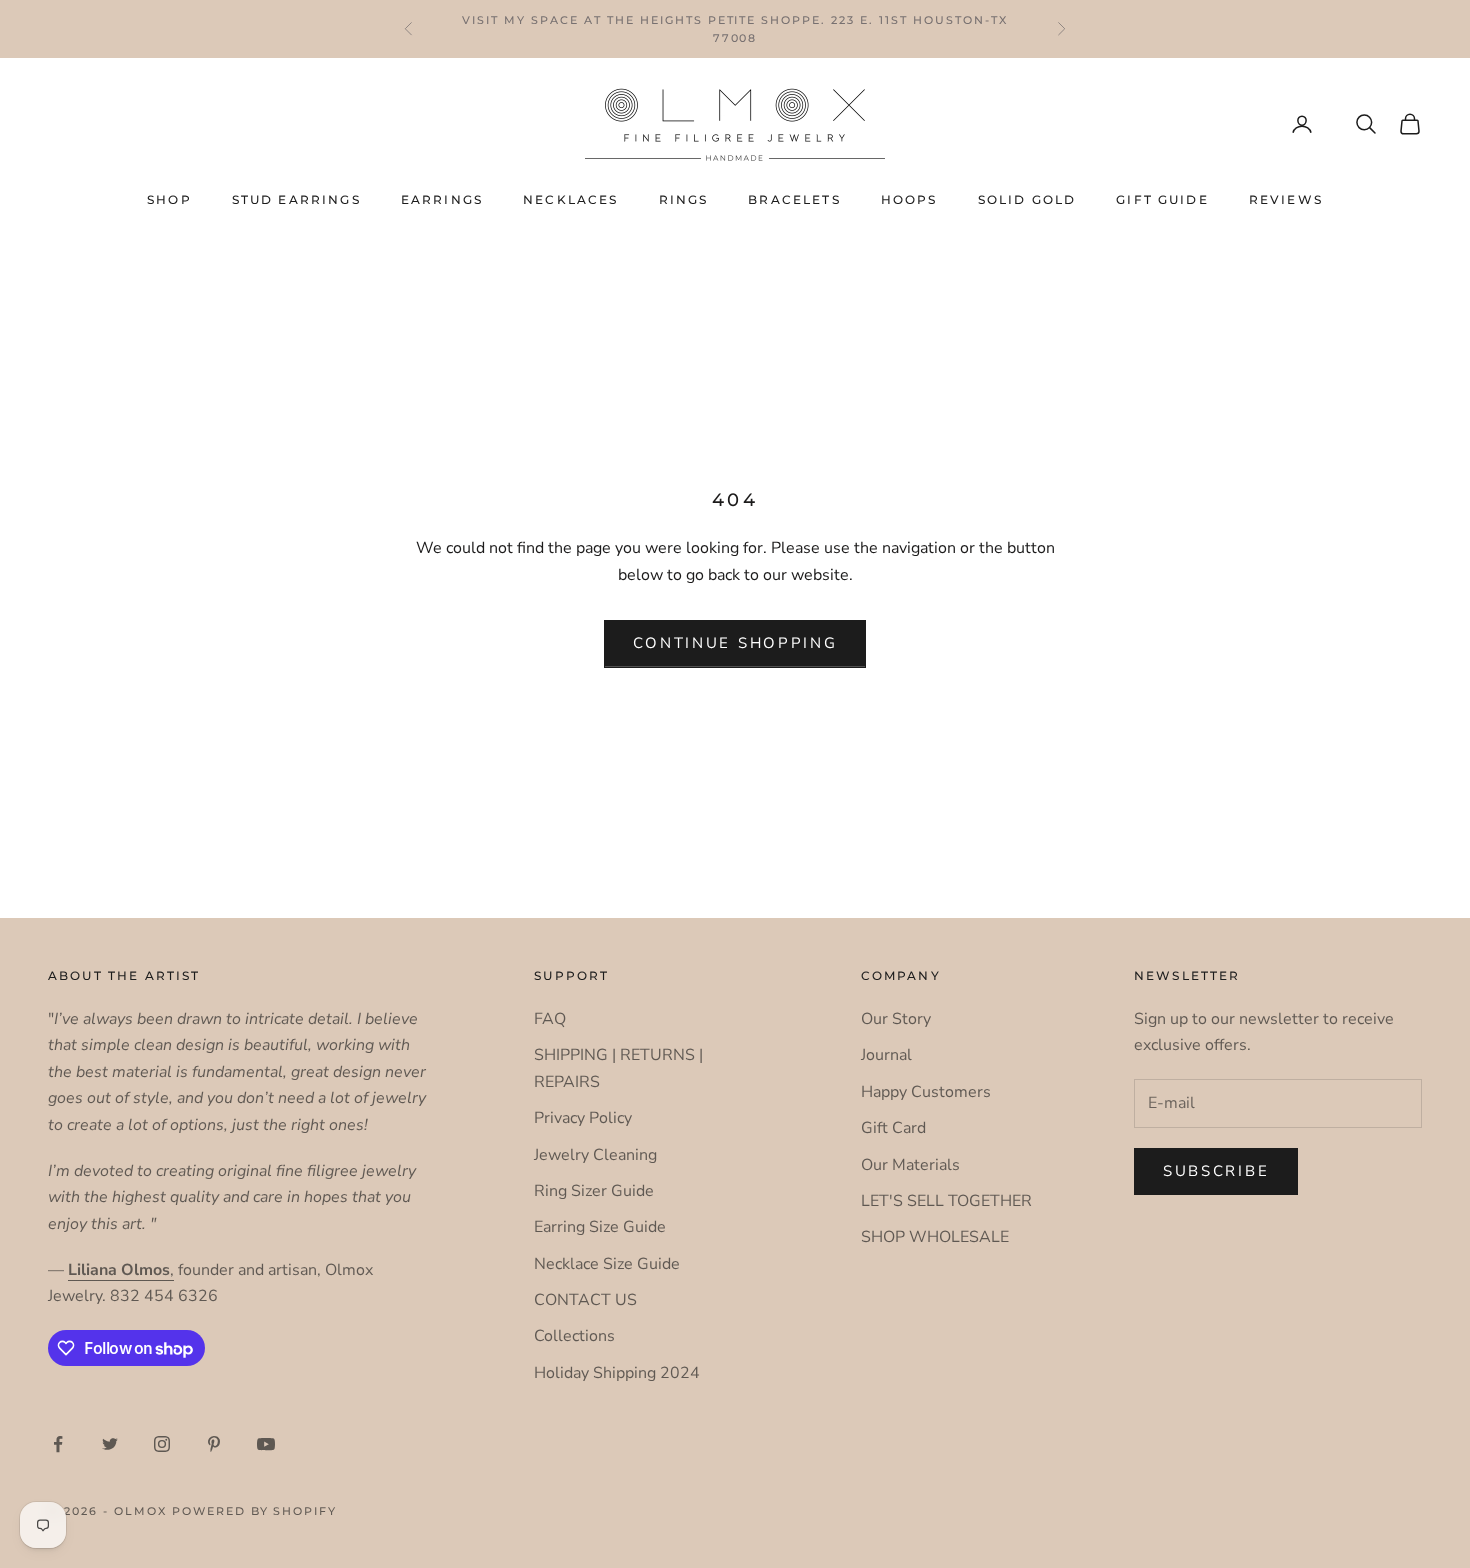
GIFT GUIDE (1162, 199)
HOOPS (909, 199)
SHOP (169, 199)
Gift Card (893, 1128)
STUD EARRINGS (296, 199)
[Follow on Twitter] (110, 1444)
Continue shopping (735, 643)
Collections (574, 1336)
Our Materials (910, 1165)
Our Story (896, 1019)
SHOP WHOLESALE (935, 1237)
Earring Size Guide (600, 1227)
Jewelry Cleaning (595, 1155)
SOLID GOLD (1027, 199)
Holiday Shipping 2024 (617, 1373)
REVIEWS (1286, 199)
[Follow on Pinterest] (214, 1444)
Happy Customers (926, 1092)
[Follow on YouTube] (266, 1444)
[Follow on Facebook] (58, 1444)
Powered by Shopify (255, 1511)
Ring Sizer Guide (594, 1191)
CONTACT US (585, 1300)
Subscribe (1216, 1171)
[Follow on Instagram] (162, 1444)
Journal (886, 1055)
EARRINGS (442, 199)
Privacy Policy (583, 1118)
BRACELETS (794, 199)
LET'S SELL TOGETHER (946, 1201)
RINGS (684, 199)
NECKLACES (570, 199)
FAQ (550, 1019)
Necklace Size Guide (607, 1264)
